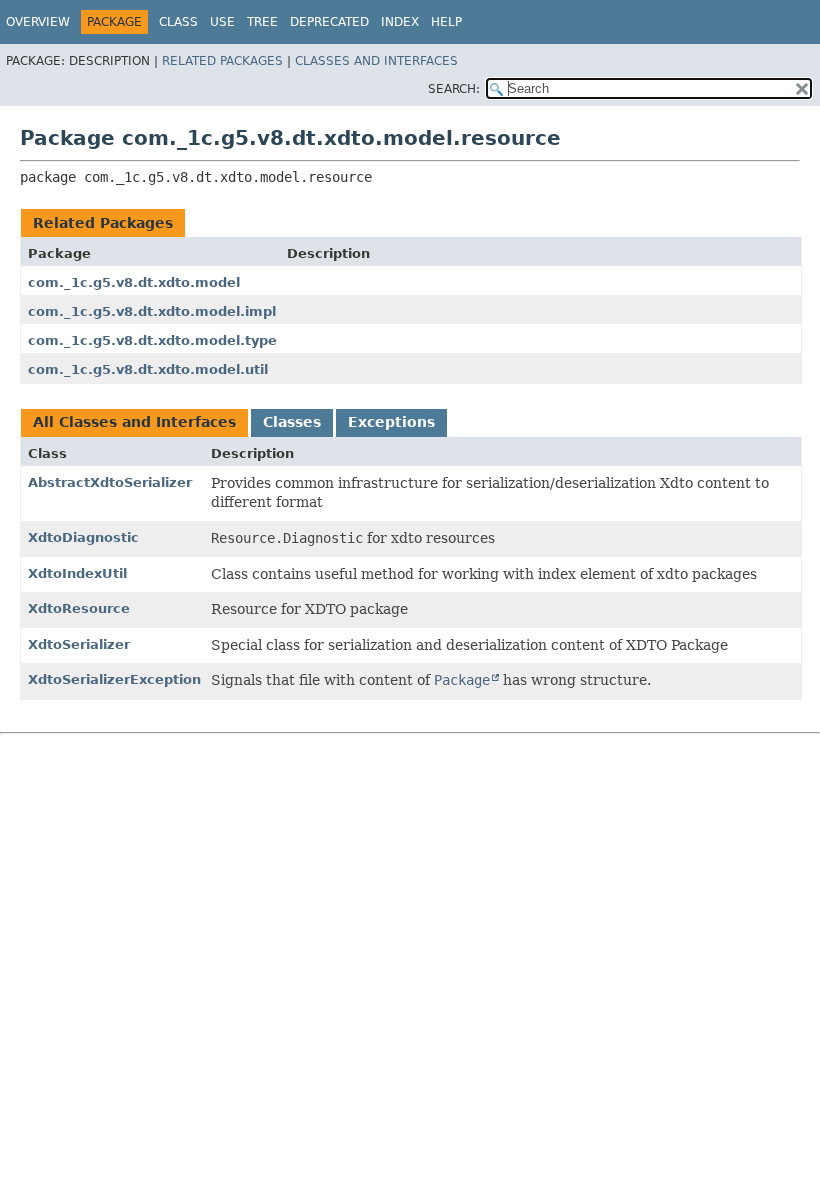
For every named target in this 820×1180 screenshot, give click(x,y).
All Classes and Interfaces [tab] (134, 422)
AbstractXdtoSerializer (110, 482)
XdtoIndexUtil (77, 573)
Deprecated (329, 22)
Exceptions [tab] (391, 422)
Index (400, 22)
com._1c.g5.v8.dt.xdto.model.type (152, 340)
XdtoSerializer (79, 644)
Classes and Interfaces (376, 61)
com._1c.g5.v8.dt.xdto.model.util (148, 369)
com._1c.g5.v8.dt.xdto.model (134, 282)
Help (446, 22)
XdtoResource (79, 608)
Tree (262, 22)
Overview (38, 22)
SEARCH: (454, 89)
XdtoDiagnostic (83, 537)
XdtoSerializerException (114, 679)
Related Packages (222, 61)
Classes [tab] (292, 422)
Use (222, 22)
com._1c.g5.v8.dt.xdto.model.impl (152, 311)
